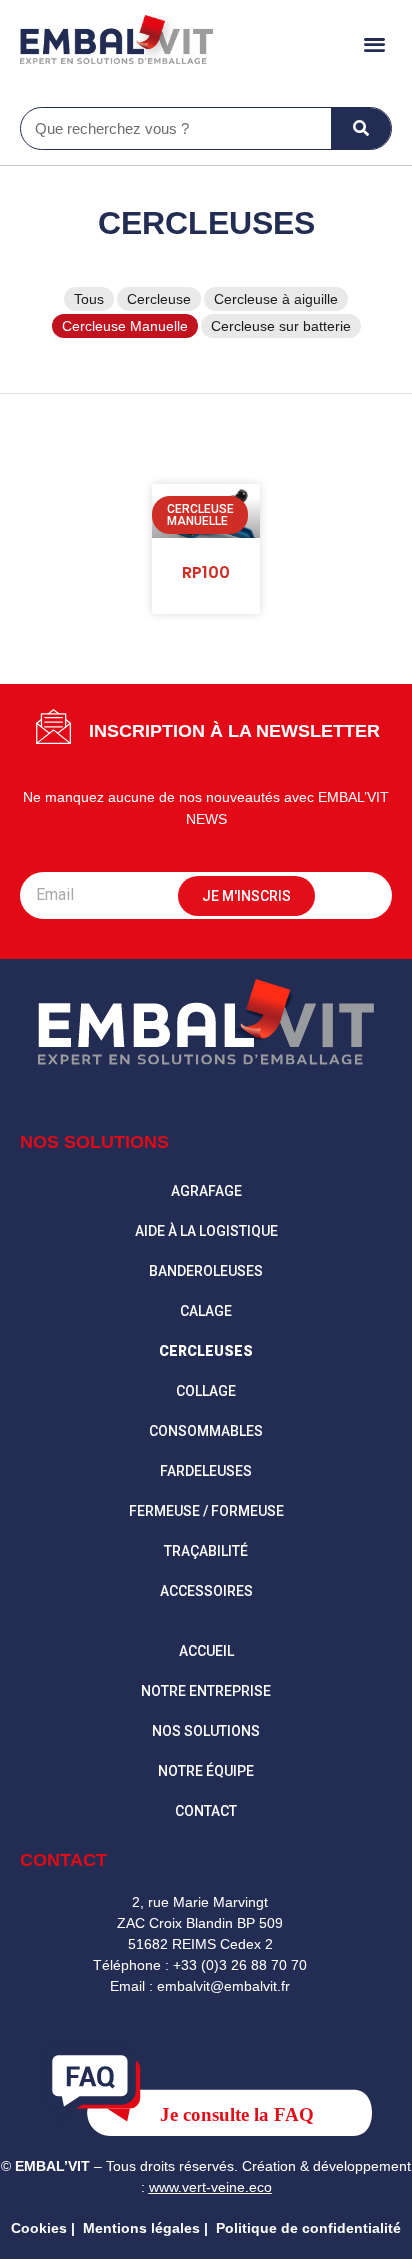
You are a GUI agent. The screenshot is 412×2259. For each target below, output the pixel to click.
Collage (206, 1391)
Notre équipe (206, 1771)
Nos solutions (206, 1731)
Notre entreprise (206, 1691)
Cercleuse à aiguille (276, 299)
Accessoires (206, 1591)
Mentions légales (141, 2228)
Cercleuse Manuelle (125, 326)
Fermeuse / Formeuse (206, 1511)
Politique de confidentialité (308, 2228)
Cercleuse (159, 299)
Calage (206, 1311)
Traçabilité (206, 1551)
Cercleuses (206, 223)
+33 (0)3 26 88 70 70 (240, 1965)
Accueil (206, 1651)
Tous (89, 299)
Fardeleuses (206, 1471)
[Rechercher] (361, 128)
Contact (206, 1811)
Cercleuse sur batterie (281, 326)
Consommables (206, 1431)
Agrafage (206, 1191)
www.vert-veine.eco (210, 2187)
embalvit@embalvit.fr (223, 1986)
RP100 (206, 572)
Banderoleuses (206, 1271)
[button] (375, 43)
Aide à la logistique (206, 1231)
